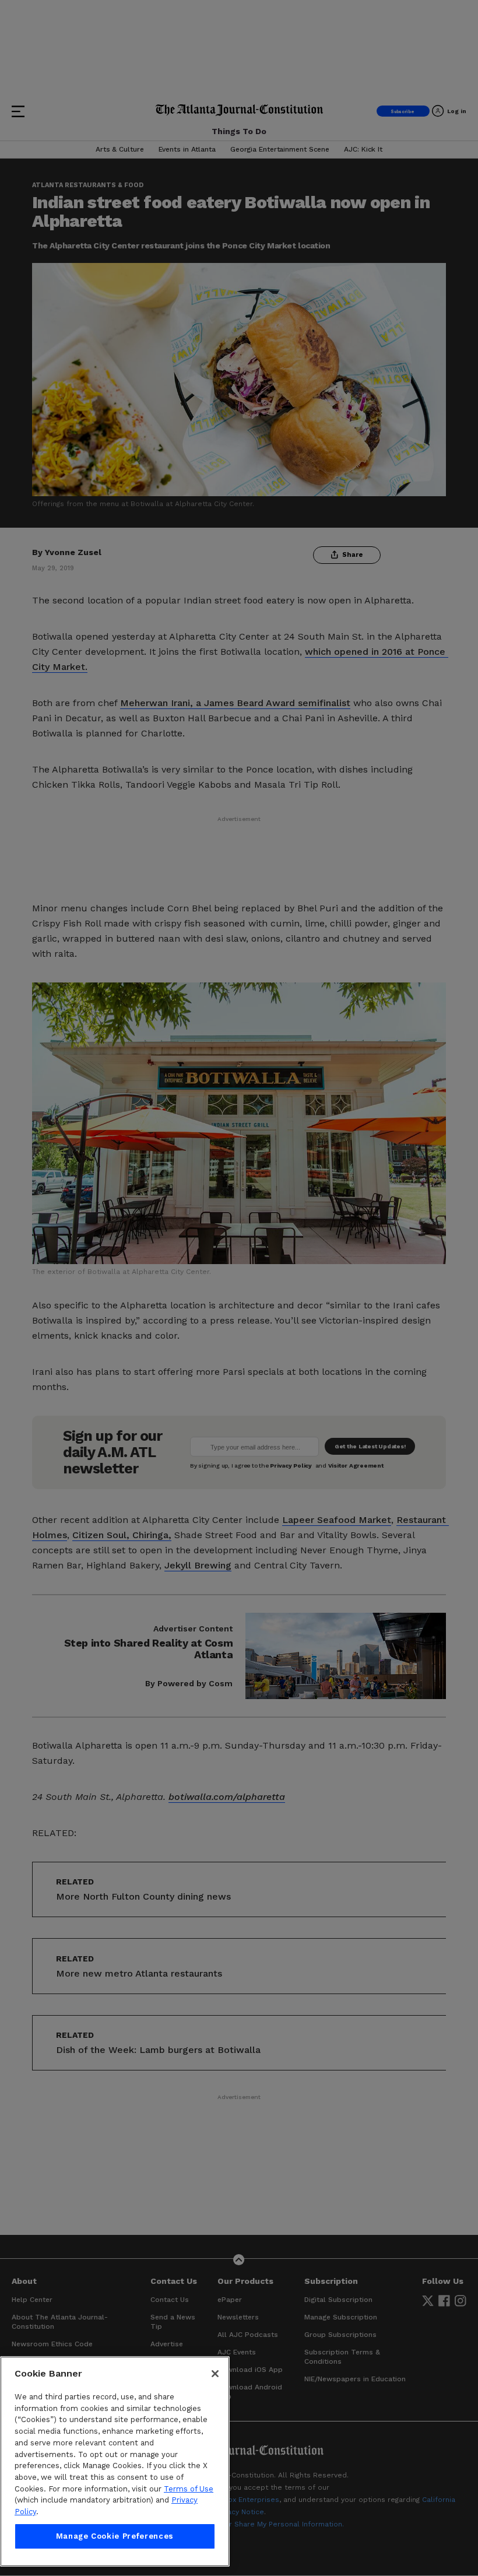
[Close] (215, 2374)
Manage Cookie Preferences (115, 2536)
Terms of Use (189, 2489)
